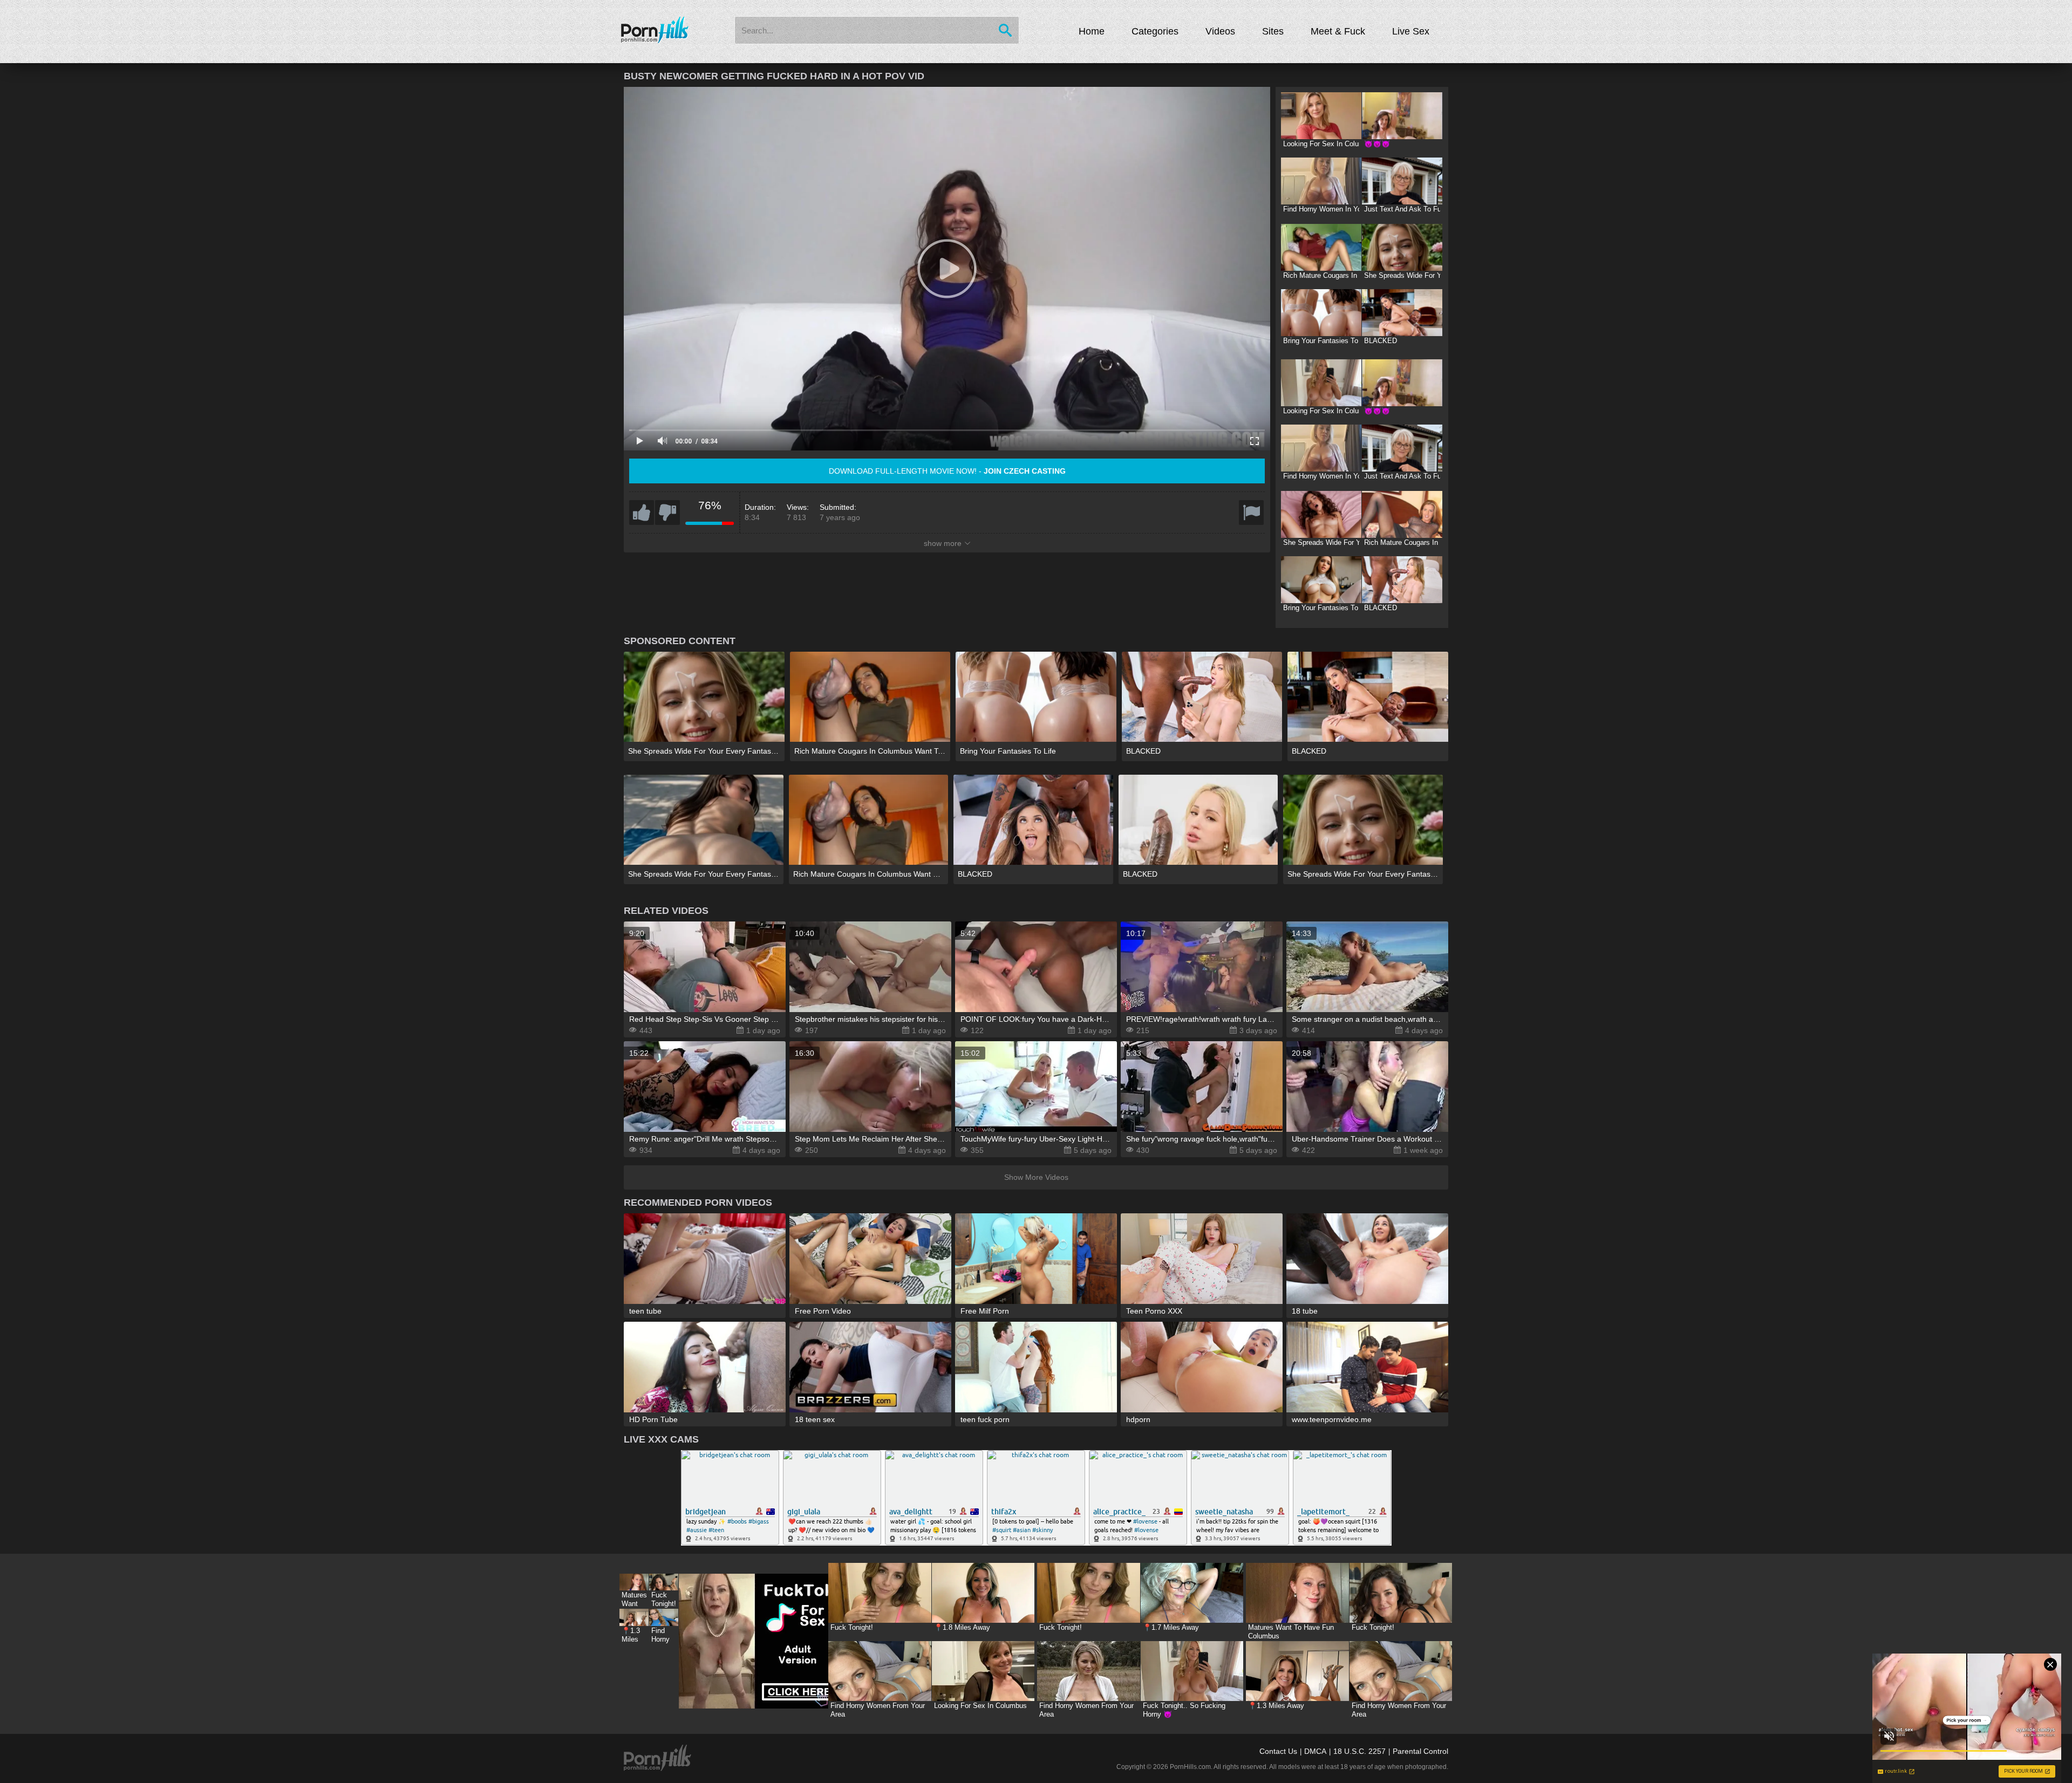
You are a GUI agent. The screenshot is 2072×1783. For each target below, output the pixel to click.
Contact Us (1278, 1751)
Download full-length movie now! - (947, 471)
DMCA (1315, 1751)
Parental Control (1420, 1751)
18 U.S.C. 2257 (1359, 1751)
